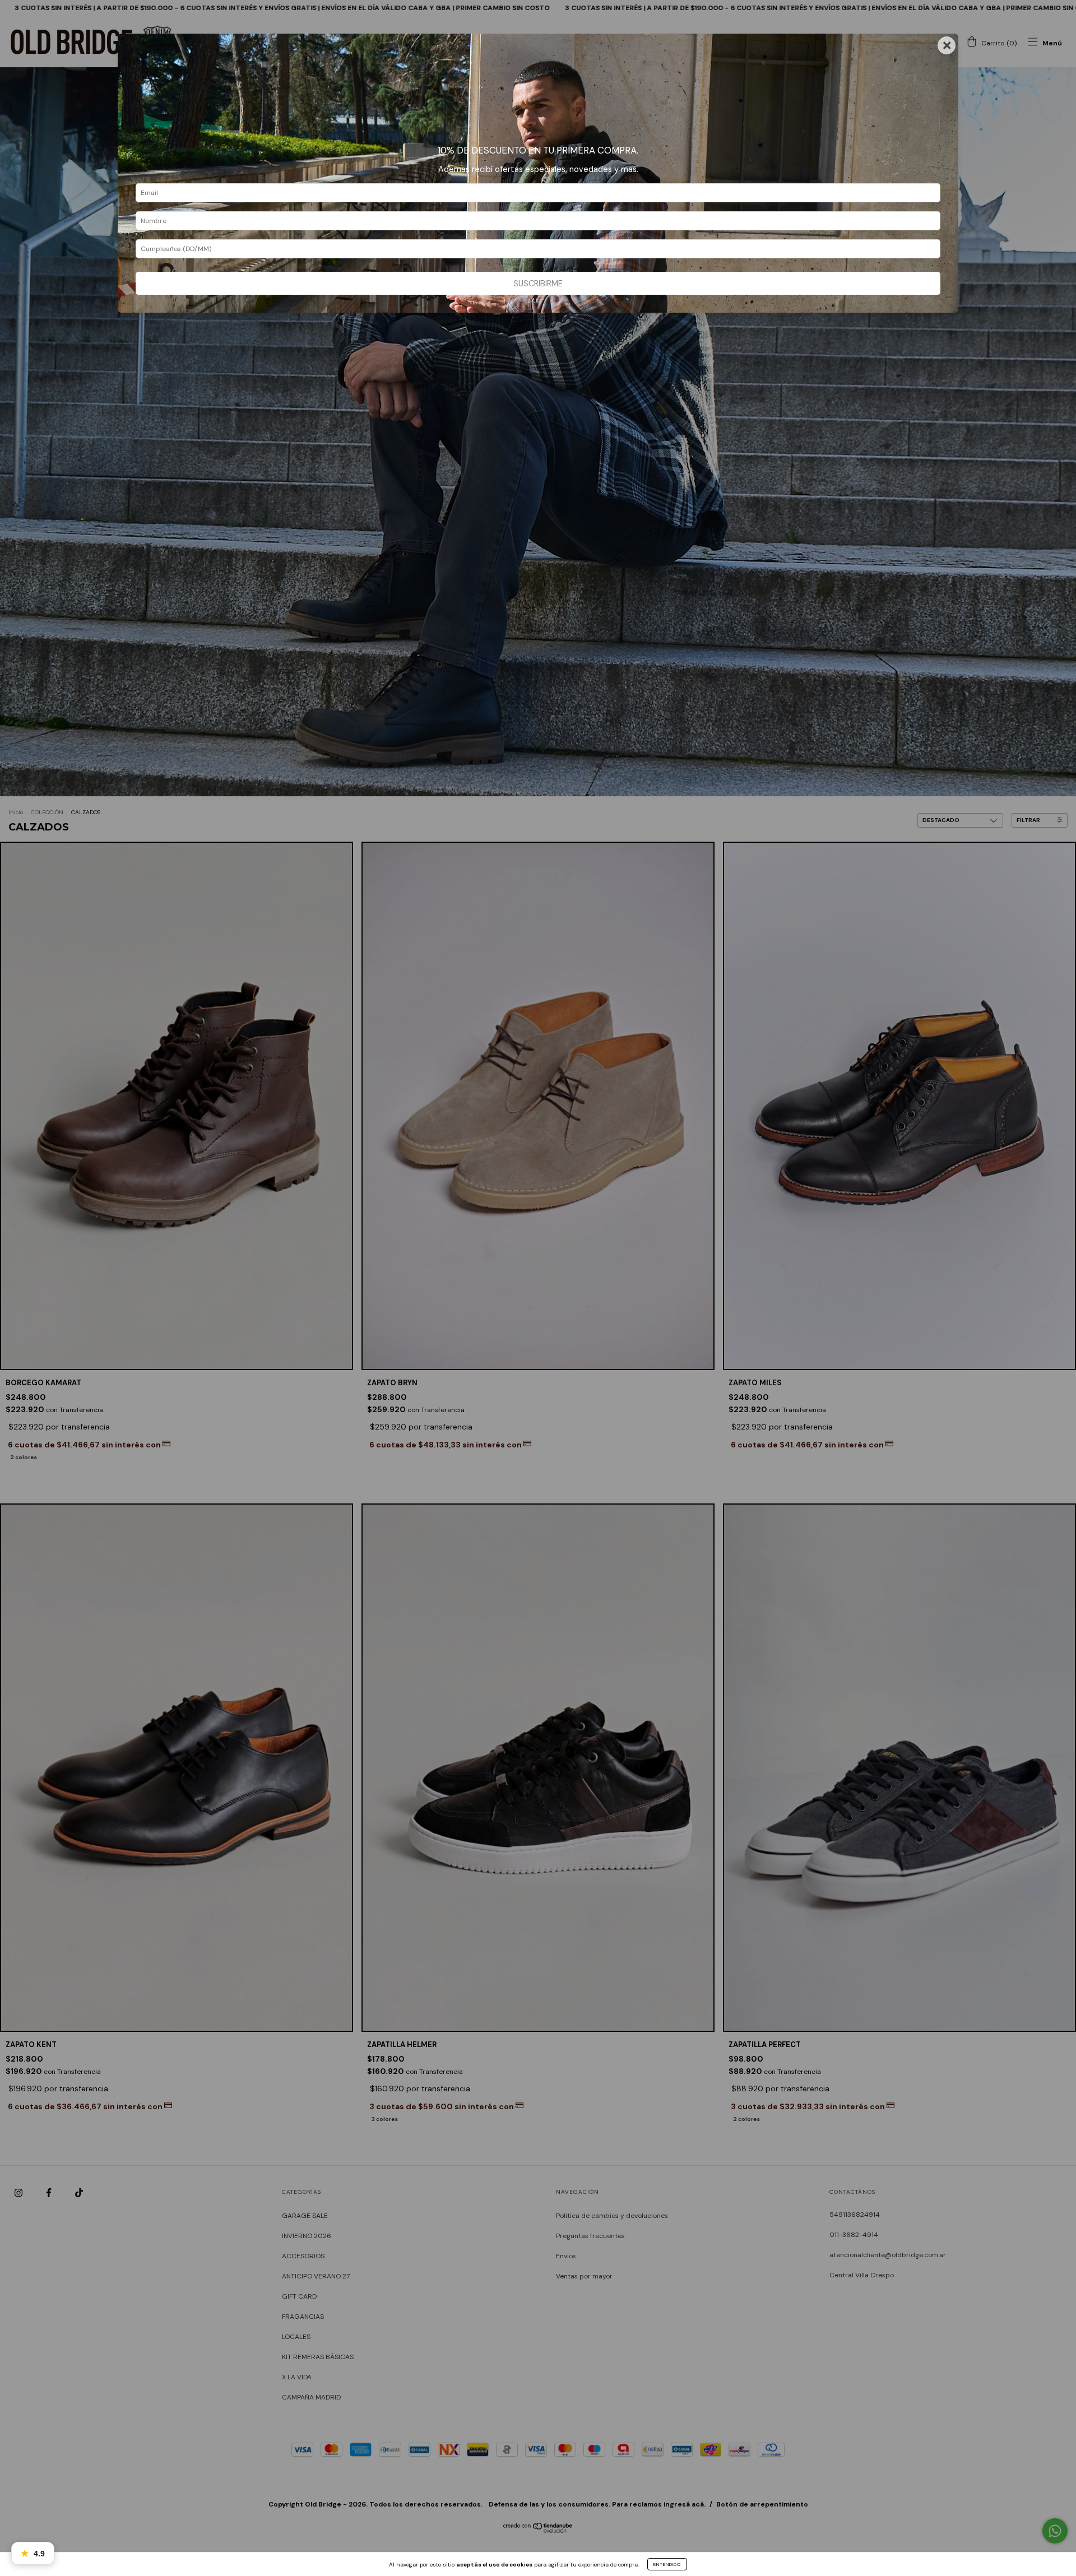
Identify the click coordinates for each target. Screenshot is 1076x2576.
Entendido (667, 2564)
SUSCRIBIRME (538, 284)
